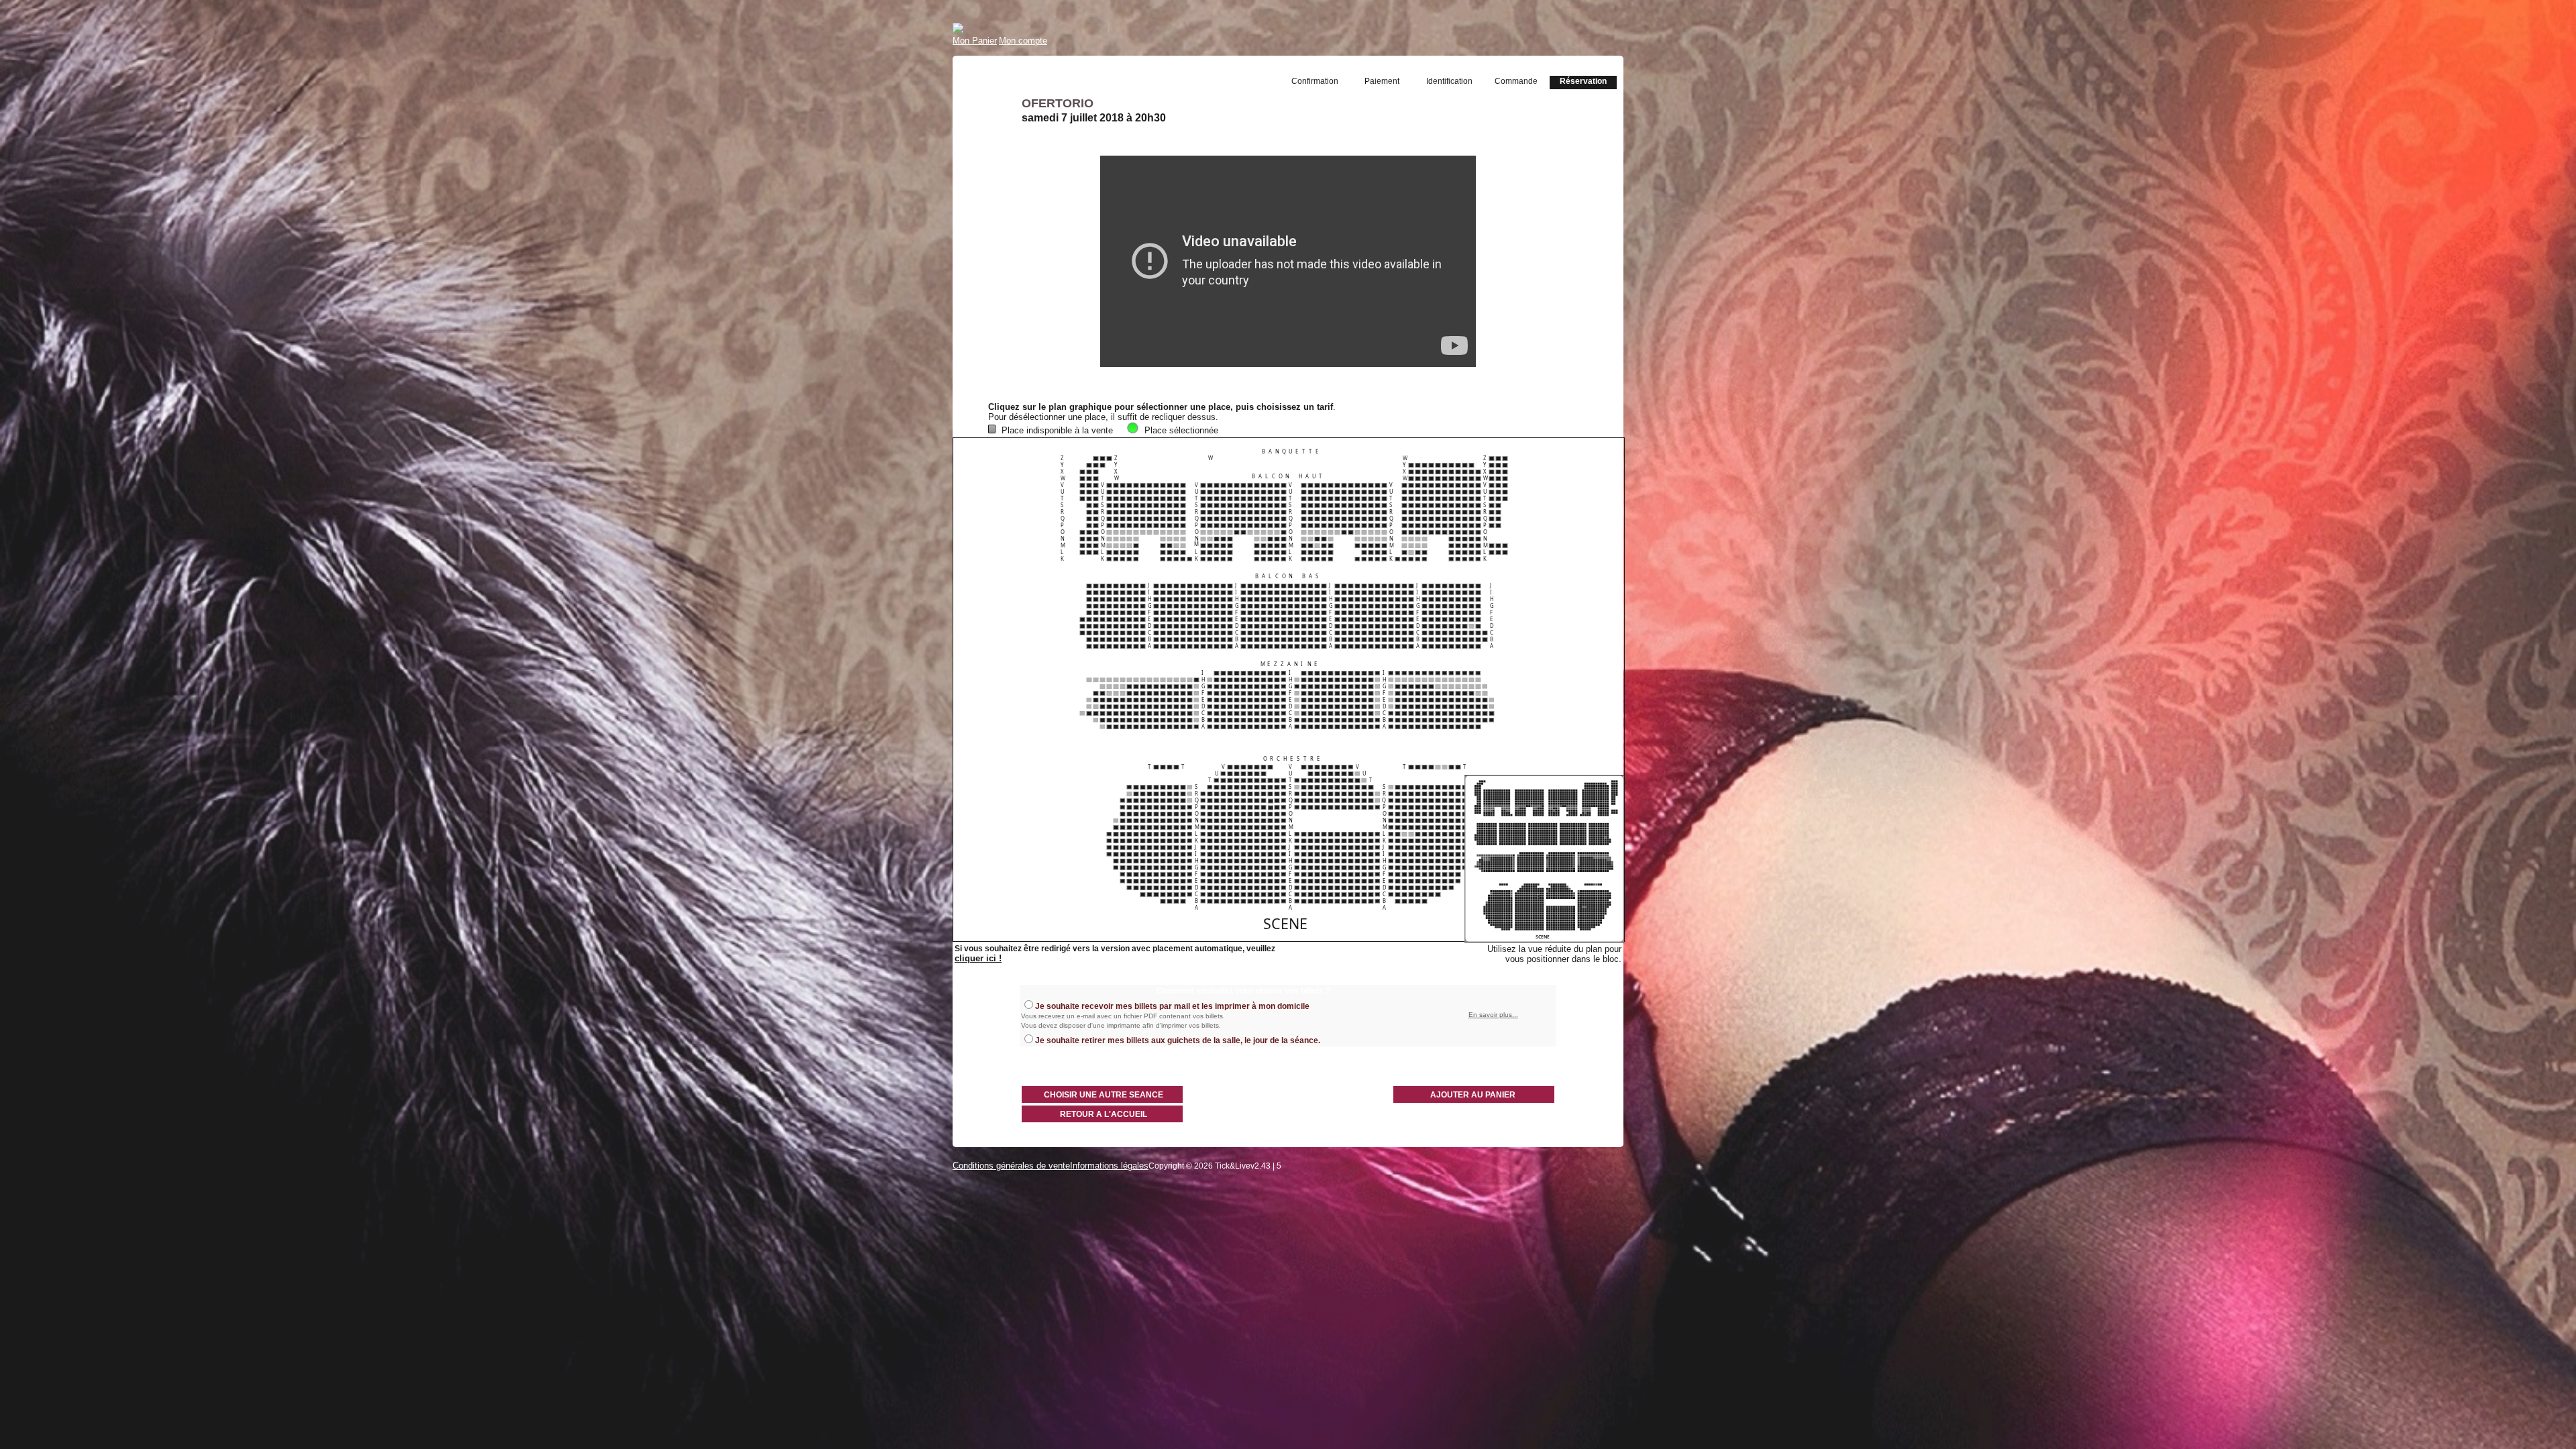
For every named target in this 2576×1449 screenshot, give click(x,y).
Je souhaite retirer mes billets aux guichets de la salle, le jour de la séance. (1178, 1040)
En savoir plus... (1493, 1015)
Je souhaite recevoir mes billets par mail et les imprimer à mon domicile (1172, 1006)
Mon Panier (975, 41)
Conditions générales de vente (1011, 1166)
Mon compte (1023, 41)
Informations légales (1109, 1166)
